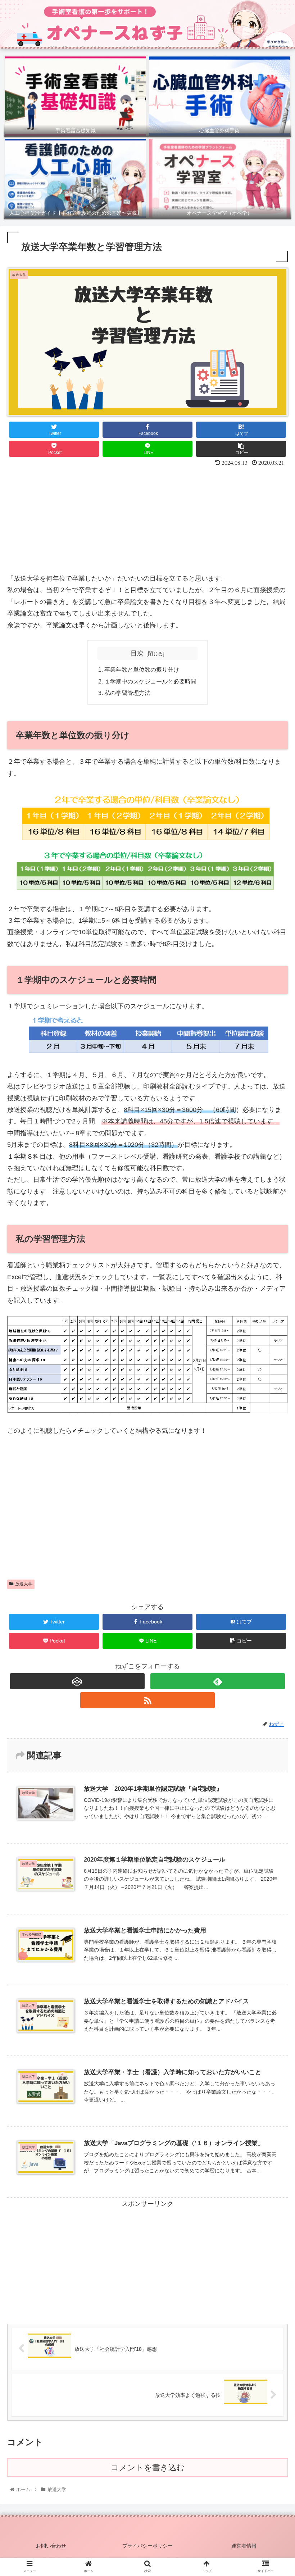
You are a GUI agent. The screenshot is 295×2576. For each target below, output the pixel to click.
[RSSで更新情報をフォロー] (147, 1700)
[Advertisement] (147, 522)
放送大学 (24, 1584)
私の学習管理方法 (127, 693)
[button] (273, 1365)
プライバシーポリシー (147, 2546)
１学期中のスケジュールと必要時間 (150, 681)
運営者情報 (244, 2546)
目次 (137, 653)
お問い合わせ (51, 2546)
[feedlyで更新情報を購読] (218, 1681)
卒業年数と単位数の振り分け (142, 669)
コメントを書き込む (148, 2468)
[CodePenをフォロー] (77, 1681)
